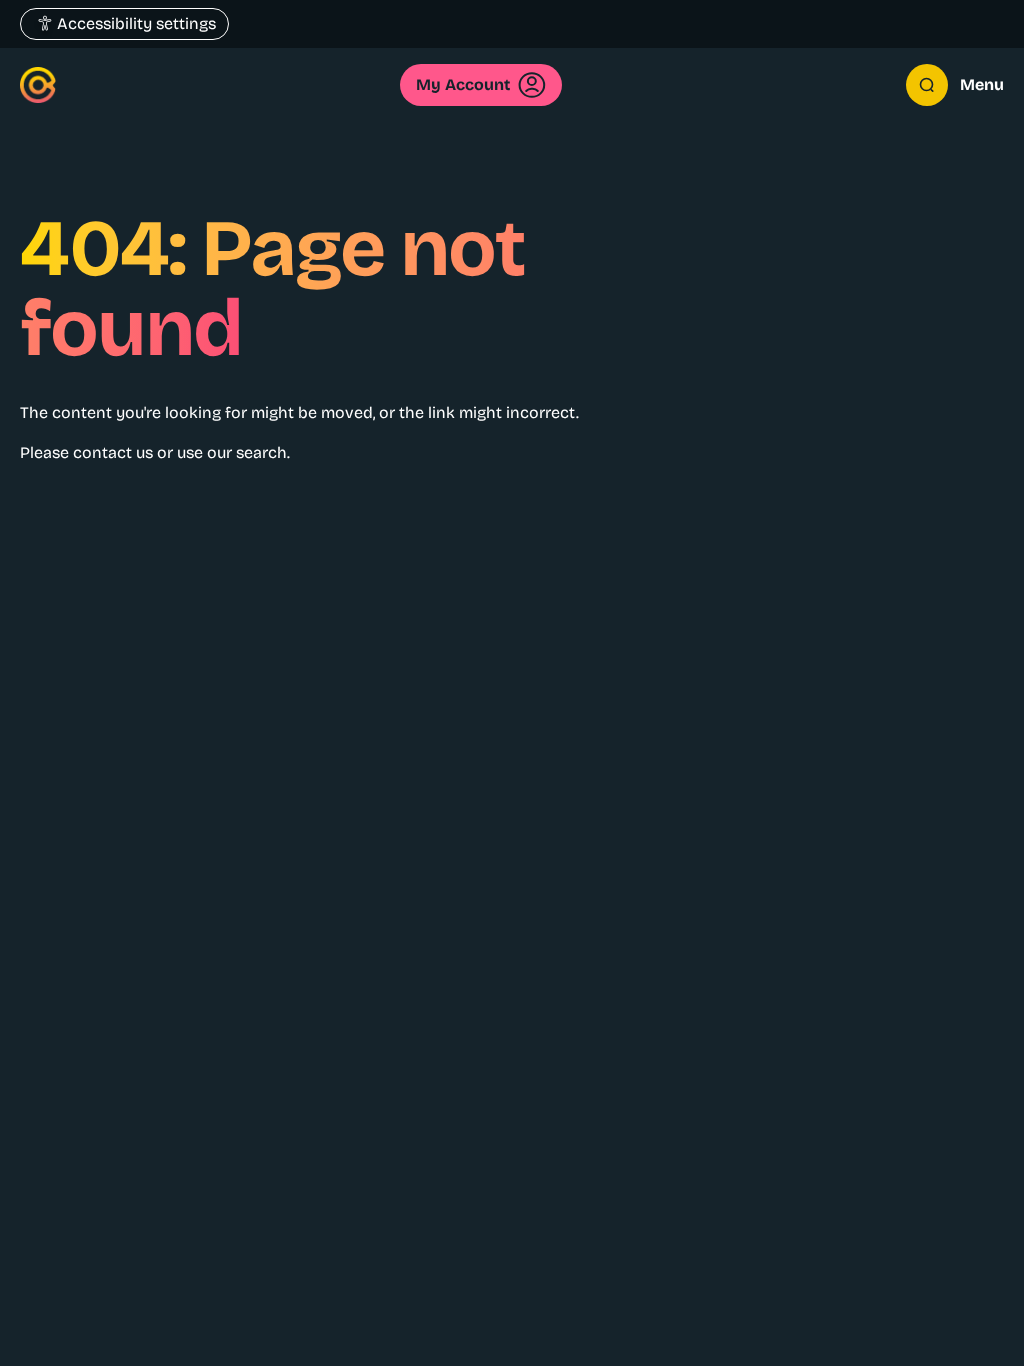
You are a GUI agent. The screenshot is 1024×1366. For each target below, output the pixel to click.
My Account (463, 84)
